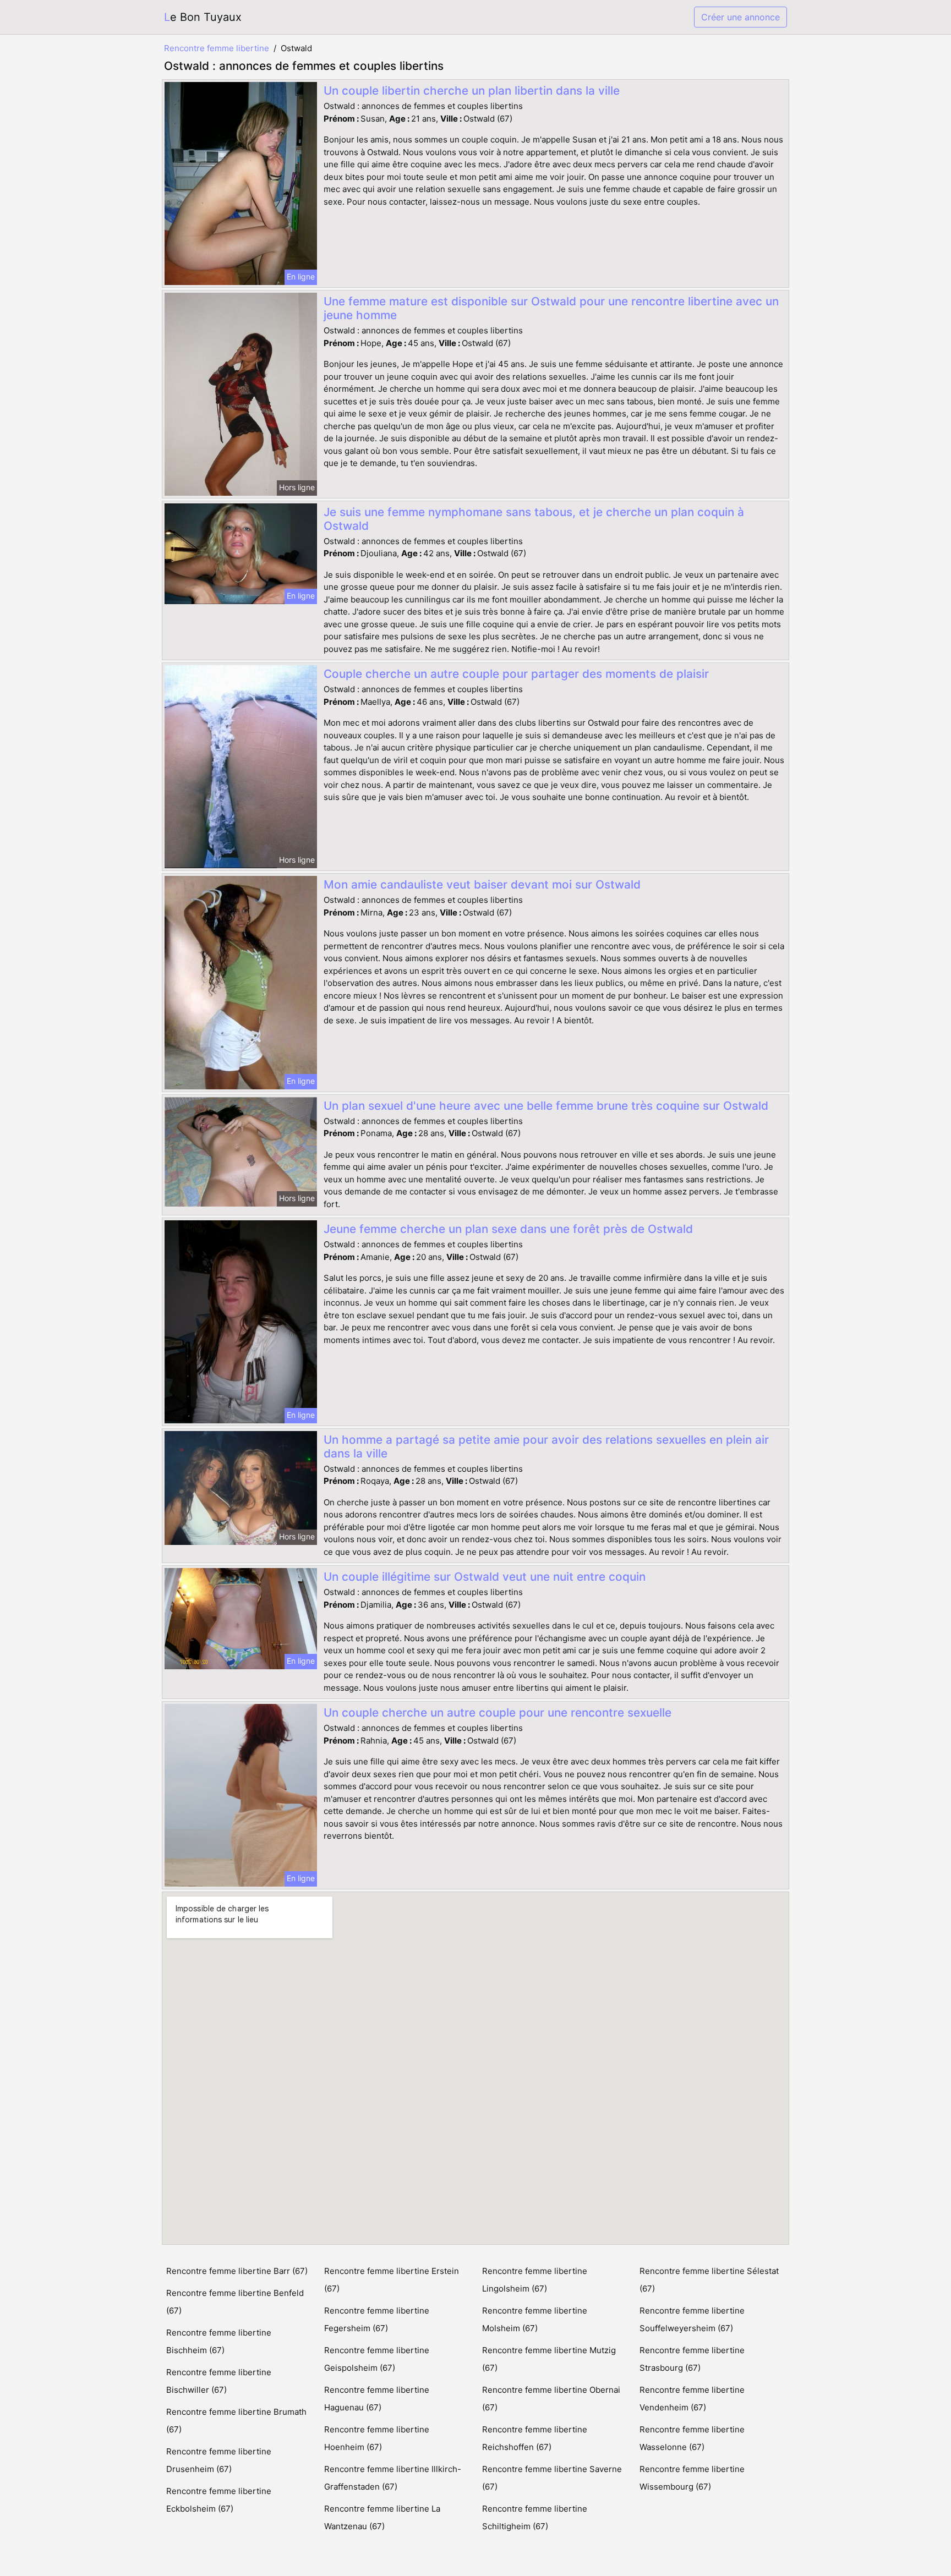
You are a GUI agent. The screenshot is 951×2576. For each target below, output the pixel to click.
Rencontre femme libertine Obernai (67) (551, 2399)
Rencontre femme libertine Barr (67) (237, 2271)
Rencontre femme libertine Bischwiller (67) (219, 2381)
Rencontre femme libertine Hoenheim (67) (377, 2438)
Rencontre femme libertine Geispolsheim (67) (377, 2359)
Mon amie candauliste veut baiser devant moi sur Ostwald (482, 884)
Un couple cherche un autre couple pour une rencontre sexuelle (498, 1712)
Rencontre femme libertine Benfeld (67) (235, 2302)
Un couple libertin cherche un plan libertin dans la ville (472, 91)
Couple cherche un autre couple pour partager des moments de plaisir (516, 674)
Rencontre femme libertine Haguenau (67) (377, 2399)
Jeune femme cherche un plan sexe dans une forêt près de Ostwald (508, 1229)
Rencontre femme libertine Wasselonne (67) (692, 2438)
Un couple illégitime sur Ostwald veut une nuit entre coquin (485, 1577)
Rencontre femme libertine (217, 48)
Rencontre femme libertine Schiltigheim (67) (535, 2517)
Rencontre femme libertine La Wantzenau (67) (382, 2517)
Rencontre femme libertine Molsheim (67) (535, 2319)
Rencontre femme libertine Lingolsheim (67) (535, 2280)
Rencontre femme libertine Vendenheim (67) (692, 2399)
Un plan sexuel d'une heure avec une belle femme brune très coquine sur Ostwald (546, 1106)
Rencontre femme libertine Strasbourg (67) (692, 2359)
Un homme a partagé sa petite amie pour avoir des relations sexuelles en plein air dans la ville (546, 1446)
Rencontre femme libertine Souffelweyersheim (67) (692, 2319)
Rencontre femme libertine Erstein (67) (392, 2280)
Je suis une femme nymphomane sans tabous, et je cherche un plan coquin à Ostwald (534, 519)
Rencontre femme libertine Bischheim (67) (219, 2341)
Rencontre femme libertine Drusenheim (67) (219, 2460)
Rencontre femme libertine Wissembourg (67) (692, 2478)
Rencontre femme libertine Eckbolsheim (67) (219, 2500)
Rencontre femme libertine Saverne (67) (552, 2478)
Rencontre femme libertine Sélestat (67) (709, 2280)
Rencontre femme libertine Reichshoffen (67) (535, 2438)
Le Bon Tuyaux (203, 17)
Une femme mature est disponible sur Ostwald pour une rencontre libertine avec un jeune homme (551, 308)
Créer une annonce (740, 17)
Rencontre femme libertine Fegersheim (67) (377, 2319)
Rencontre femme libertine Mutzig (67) (549, 2359)
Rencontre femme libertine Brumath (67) (236, 2421)
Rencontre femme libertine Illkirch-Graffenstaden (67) (393, 2478)
